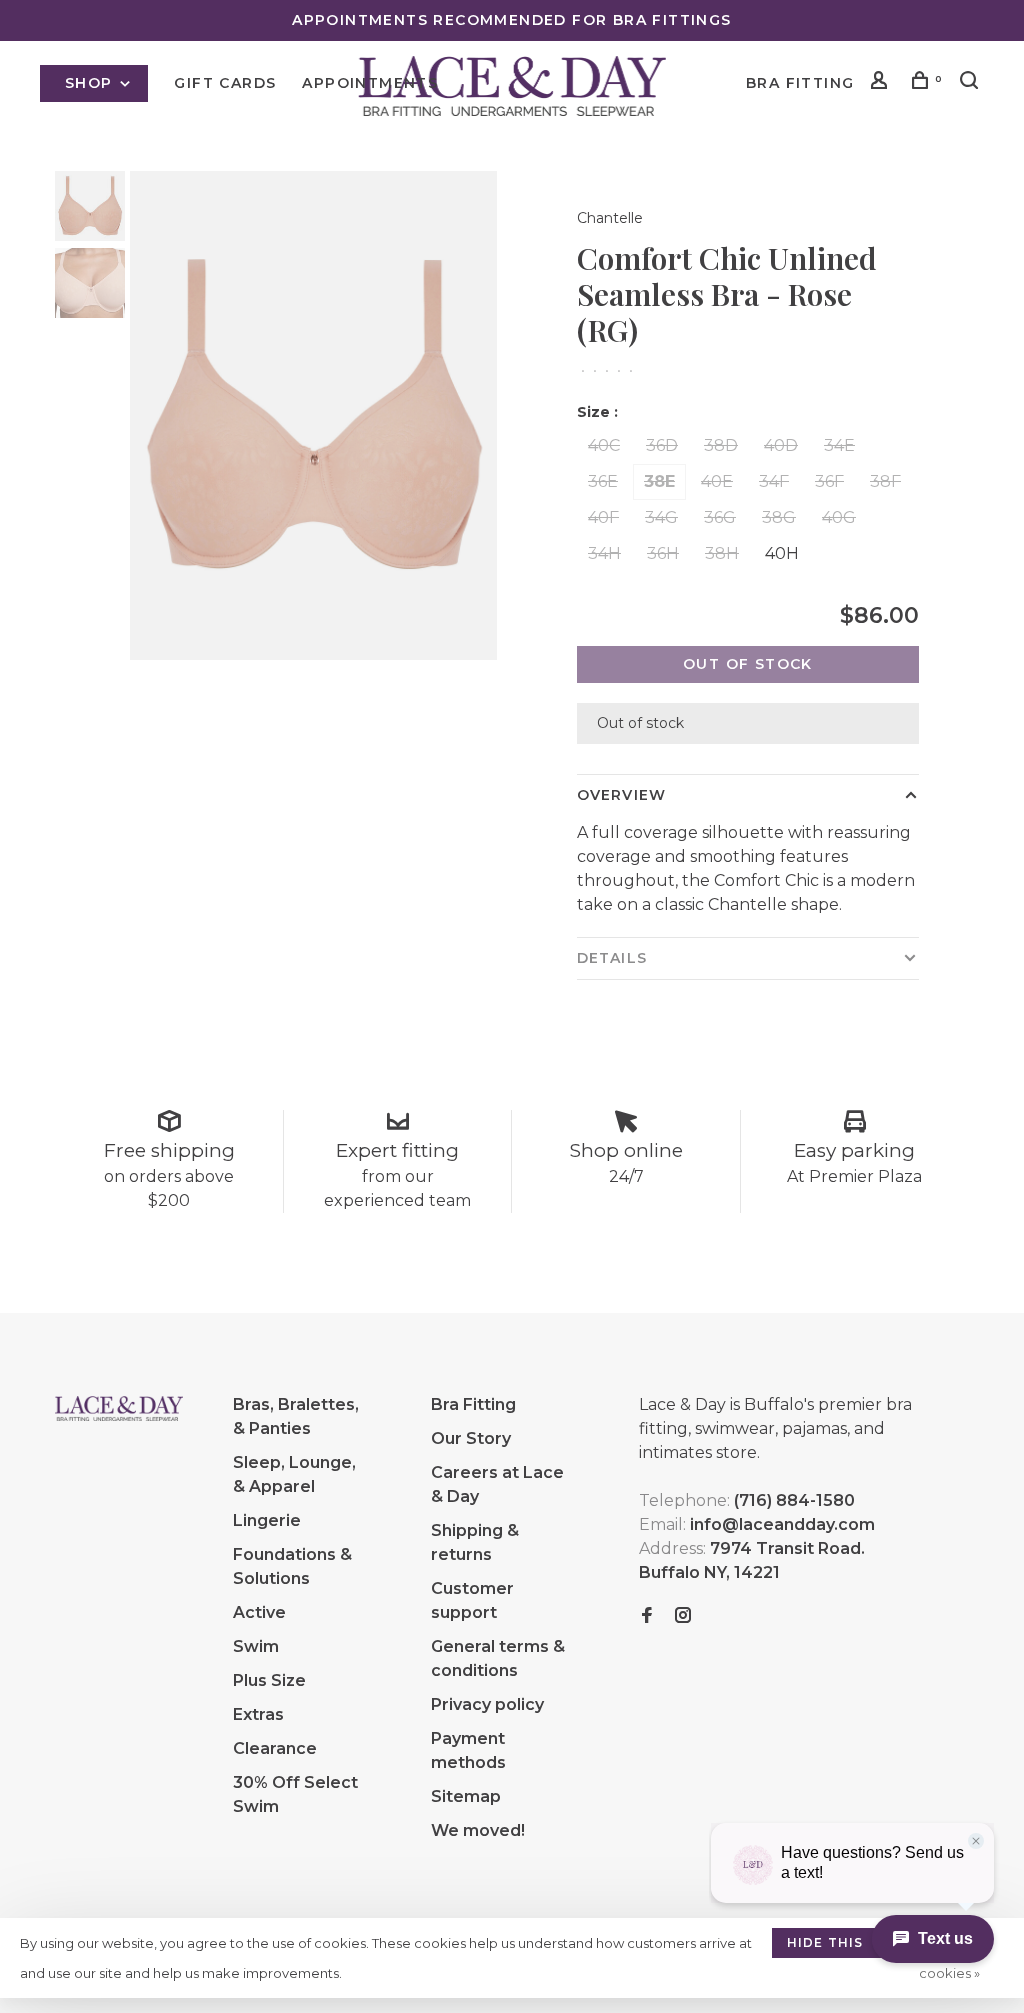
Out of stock (748, 664)
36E (603, 481)
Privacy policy (487, 1704)
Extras (258, 1714)
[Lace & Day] (119, 1408)
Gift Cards (225, 83)
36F (829, 481)
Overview (621, 795)
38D (721, 445)
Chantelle (610, 218)
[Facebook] (647, 1616)
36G (720, 517)
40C (604, 445)
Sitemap (466, 1796)
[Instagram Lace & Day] (683, 1616)
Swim (256, 1646)
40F (603, 517)
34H (604, 553)
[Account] (882, 83)
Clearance (275, 1748)
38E (659, 481)
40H (782, 553)
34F (774, 481)
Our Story (471, 1438)
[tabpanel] (313, 415)
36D (662, 445)
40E (717, 481)
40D (781, 445)
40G (839, 517)
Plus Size (269, 1680)
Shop (91, 83)
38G (779, 517)
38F (885, 481)
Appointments (370, 83)
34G (661, 517)
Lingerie (267, 1520)
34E (839, 445)
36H (663, 553)
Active (259, 1612)
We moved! (478, 1830)
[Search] (972, 83)
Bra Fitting (800, 83)
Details (612, 958)
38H (722, 553)
